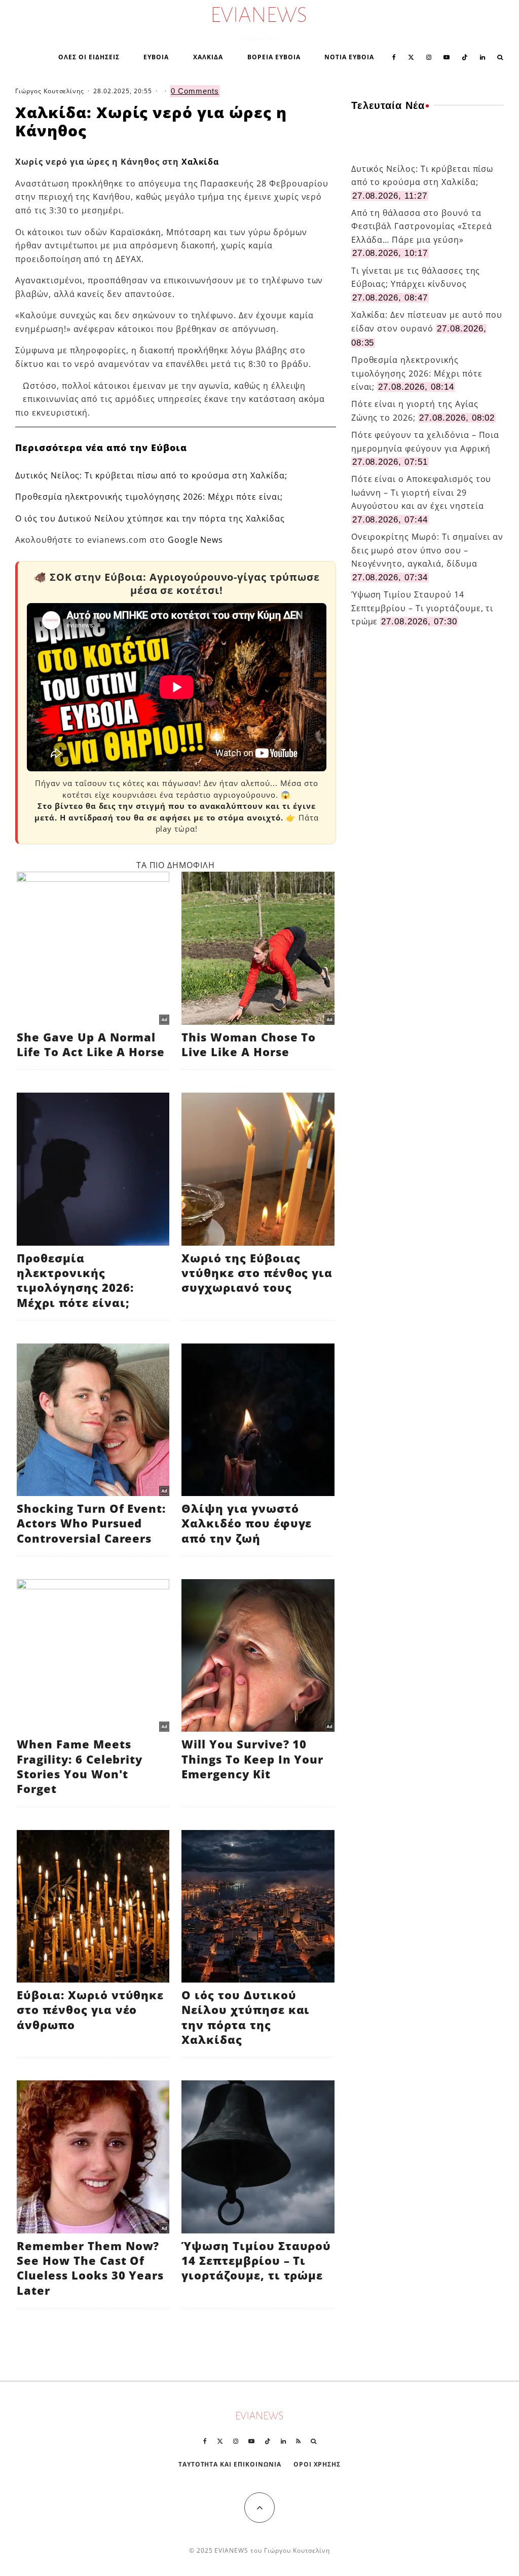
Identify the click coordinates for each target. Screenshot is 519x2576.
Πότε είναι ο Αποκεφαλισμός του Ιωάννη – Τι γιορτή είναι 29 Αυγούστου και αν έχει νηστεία (421, 492)
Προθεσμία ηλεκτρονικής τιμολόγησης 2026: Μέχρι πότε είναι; (149, 497)
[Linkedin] (483, 56)
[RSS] (298, 2441)
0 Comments (195, 91)
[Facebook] (394, 56)
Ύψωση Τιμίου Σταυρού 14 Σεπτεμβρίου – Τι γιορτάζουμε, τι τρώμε (422, 608)
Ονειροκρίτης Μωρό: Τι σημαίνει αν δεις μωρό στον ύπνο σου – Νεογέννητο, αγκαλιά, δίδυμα (428, 550)
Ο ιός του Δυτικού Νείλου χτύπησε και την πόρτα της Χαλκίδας (150, 518)
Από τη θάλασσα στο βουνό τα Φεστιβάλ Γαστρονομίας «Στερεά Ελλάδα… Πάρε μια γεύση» (422, 226)
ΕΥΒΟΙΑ (156, 57)
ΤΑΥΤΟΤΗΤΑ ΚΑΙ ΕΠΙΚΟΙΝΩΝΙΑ (230, 2464)
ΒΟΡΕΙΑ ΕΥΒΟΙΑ (274, 57)
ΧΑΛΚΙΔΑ (208, 57)
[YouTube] (447, 56)
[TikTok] (465, 56)
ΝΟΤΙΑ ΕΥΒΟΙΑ (349, 57)
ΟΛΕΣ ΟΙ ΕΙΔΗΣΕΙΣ (89, 57)
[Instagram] (429, 56)
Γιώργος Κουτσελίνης (50, 91)
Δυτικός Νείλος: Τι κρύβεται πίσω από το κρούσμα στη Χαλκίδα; (151, 475)
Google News (196, 540)
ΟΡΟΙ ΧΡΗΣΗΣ (317, 2464)
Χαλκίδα (200, 162)
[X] (411, 56)
